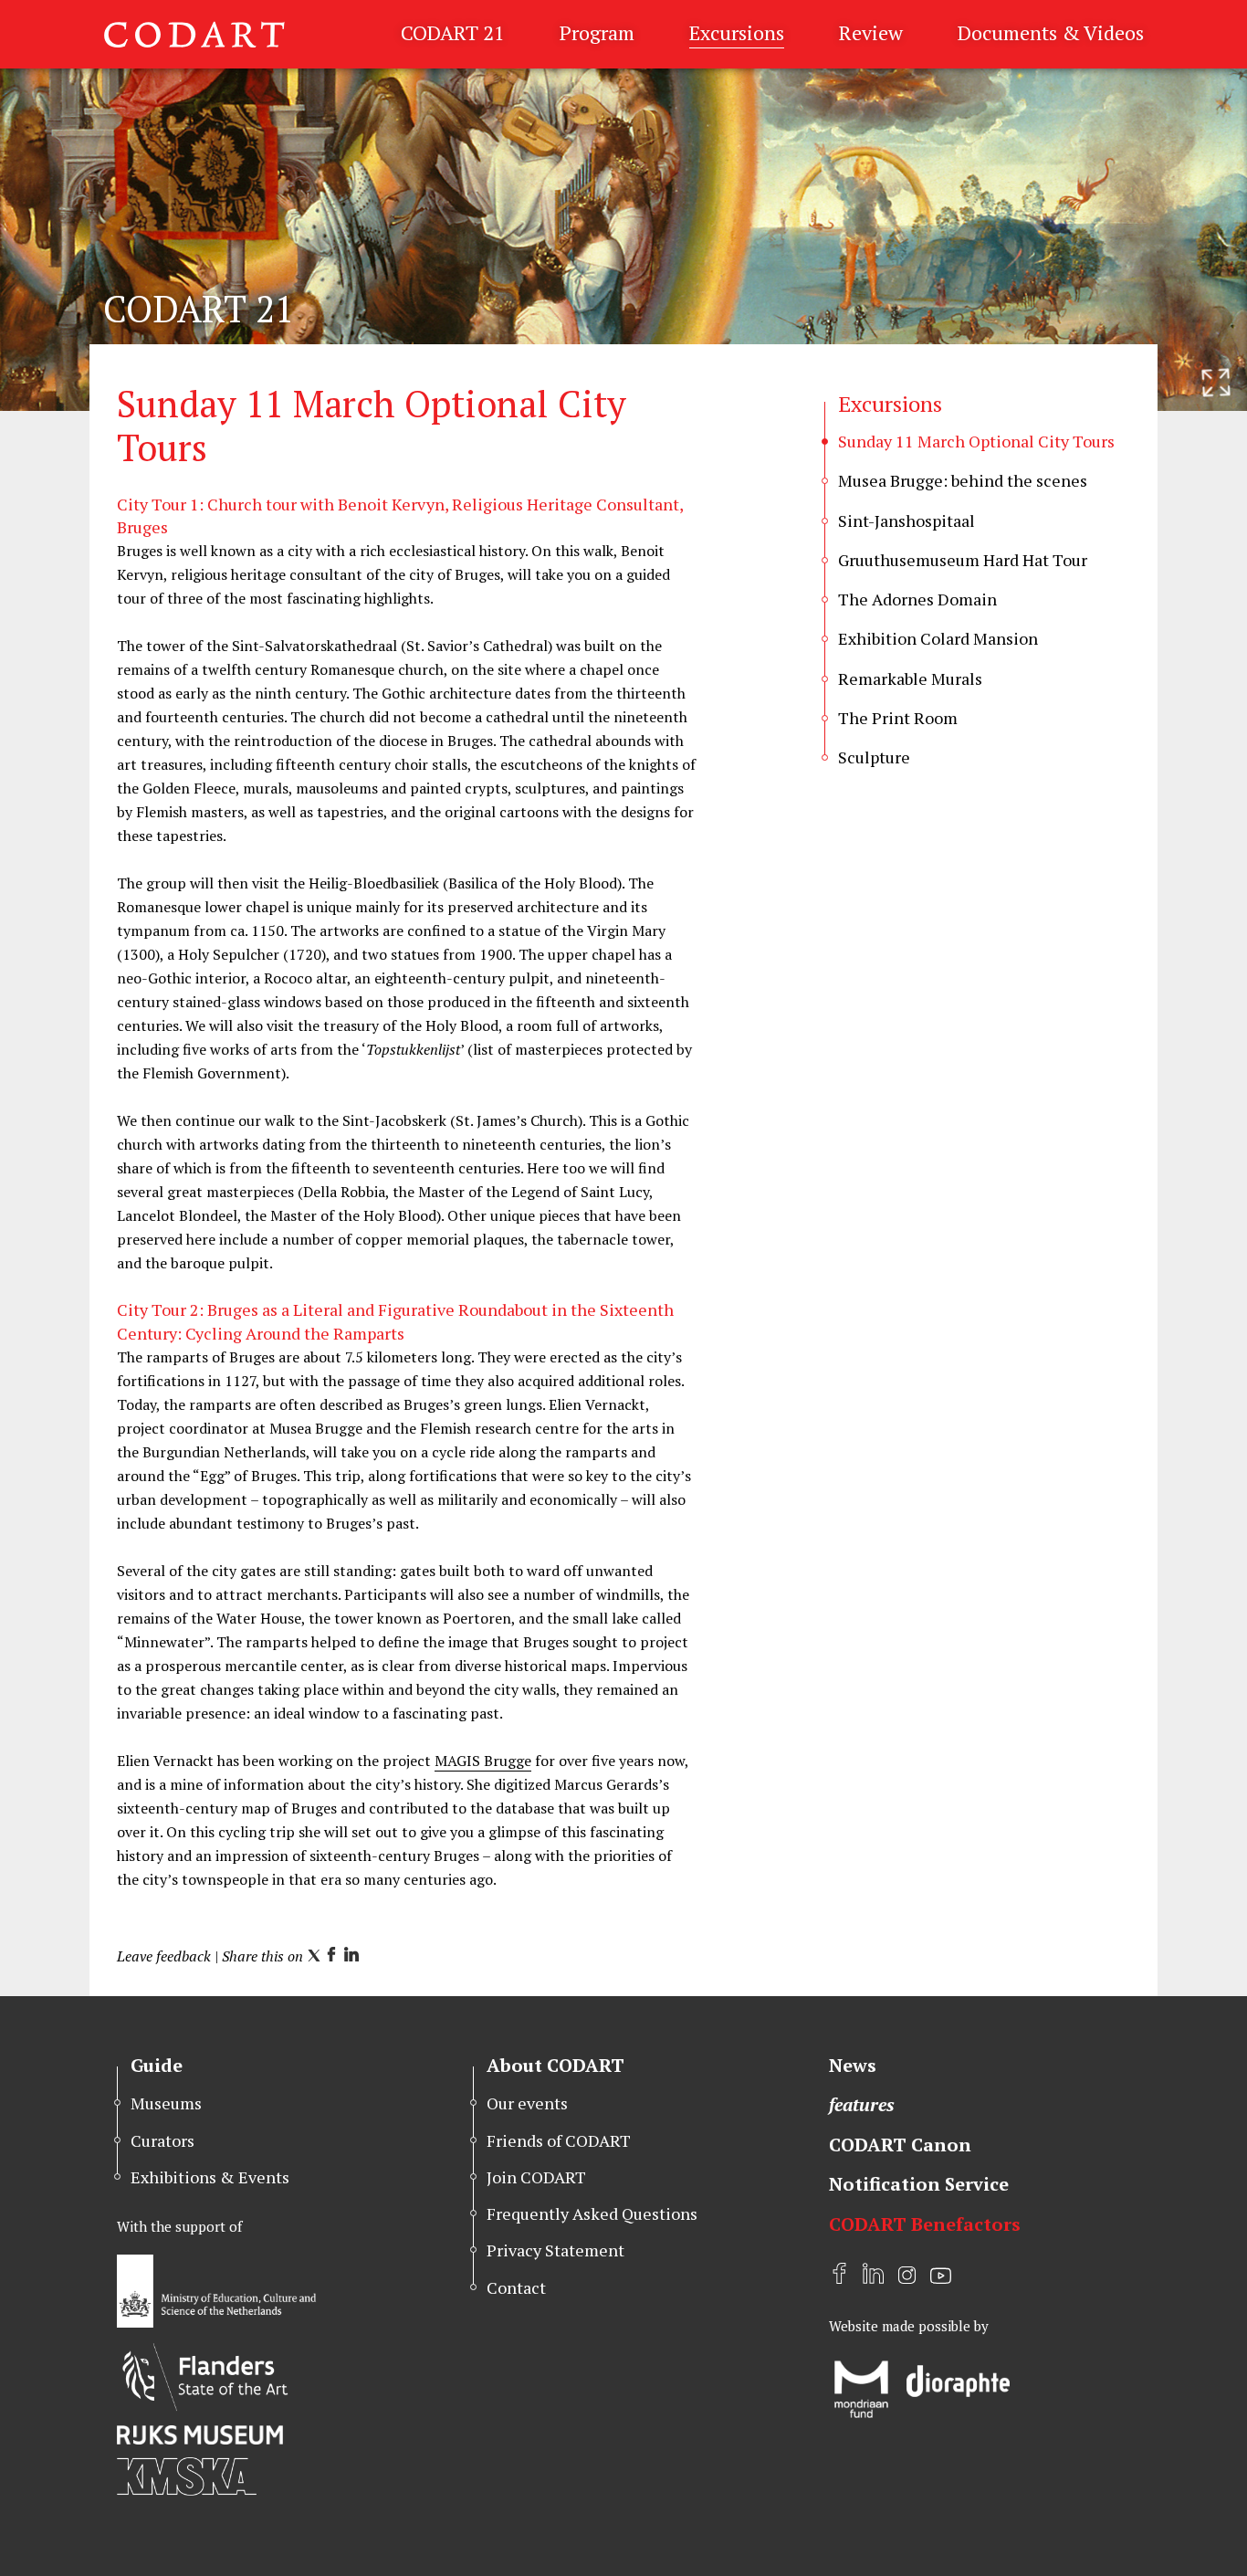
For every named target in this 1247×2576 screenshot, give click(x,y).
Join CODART (536, 2177)
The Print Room (898, 718)
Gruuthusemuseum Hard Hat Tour (963, 560)
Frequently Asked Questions (592, 2213)
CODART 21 (453, 32)
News (853, 2065)
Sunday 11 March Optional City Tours (976, 441)
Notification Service (919, 2184)
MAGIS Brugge (483, 1761)
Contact (516, 2287)
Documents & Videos (1051, 32)
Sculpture (874, 757)
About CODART (555, 2065)
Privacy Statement (555, 2250)
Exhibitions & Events (210, 2177)
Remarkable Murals (910, 678)
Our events (527, 2103)
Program (597, 32)
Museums (166, 2103)
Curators (162, 2140)
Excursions (737, 32)
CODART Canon (900, 2145)
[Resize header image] (1216, 383)
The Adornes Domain (917, 599)
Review (871, 32)
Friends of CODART (559, 2140)
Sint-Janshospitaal (906, 520)
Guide (157, 2065)
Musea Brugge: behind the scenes (963, 480)
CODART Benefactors (925, 2224)
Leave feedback (164, 1956)
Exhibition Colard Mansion (938, 638)
